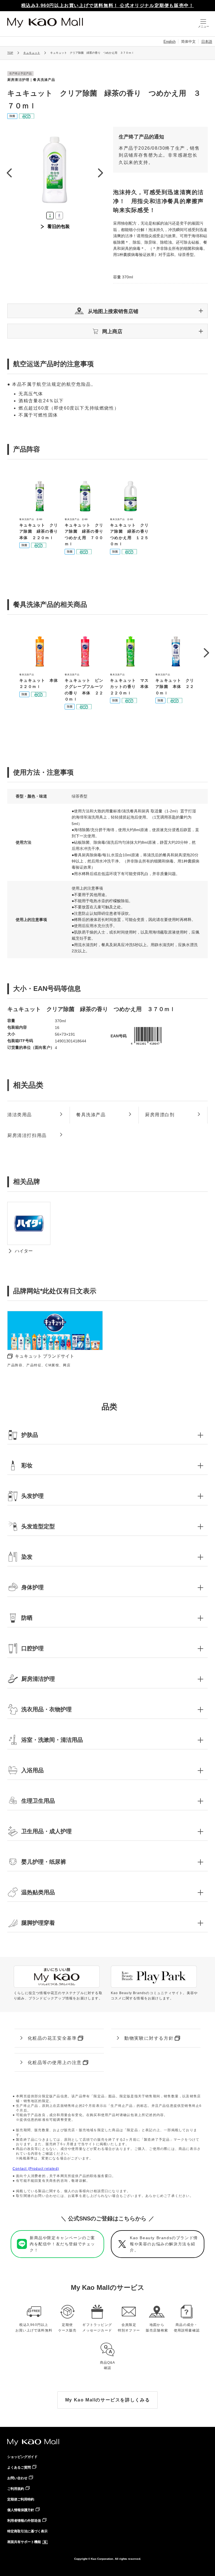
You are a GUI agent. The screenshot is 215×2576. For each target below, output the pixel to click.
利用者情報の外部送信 (24, 2521)
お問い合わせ (17, 2478)
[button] (107, 311)
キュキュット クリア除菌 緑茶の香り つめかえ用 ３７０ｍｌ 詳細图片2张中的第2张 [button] (59, 216)
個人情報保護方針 (21, 2510)
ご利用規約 (16, 2489)
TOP (10, 53)
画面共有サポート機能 (24, 2542)
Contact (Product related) (36, 2169)
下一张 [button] (100, 173)
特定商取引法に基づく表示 (27, 2531)
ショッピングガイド (22, 2457)
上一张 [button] (9, 173)
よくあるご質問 (19, 2467)
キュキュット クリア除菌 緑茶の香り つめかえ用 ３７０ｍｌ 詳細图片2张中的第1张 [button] (50, 216)
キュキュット (32, 53)
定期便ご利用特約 (21, 2499)
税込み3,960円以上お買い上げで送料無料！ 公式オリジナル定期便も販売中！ (108, 5)
